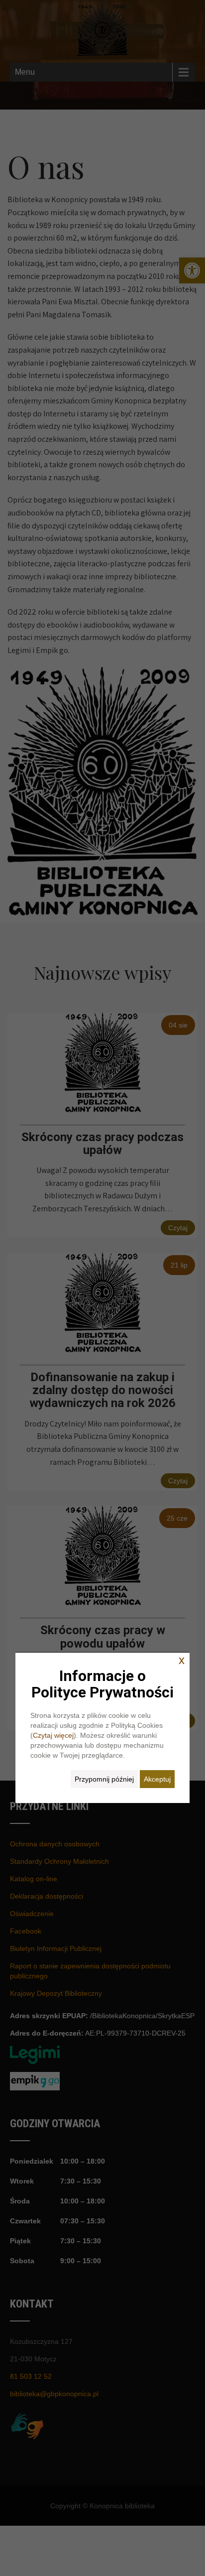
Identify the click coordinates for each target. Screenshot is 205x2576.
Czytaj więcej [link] (53, 1735)
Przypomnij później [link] (104, 1779)
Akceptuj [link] (157, 1779)
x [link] (182, 1660)
